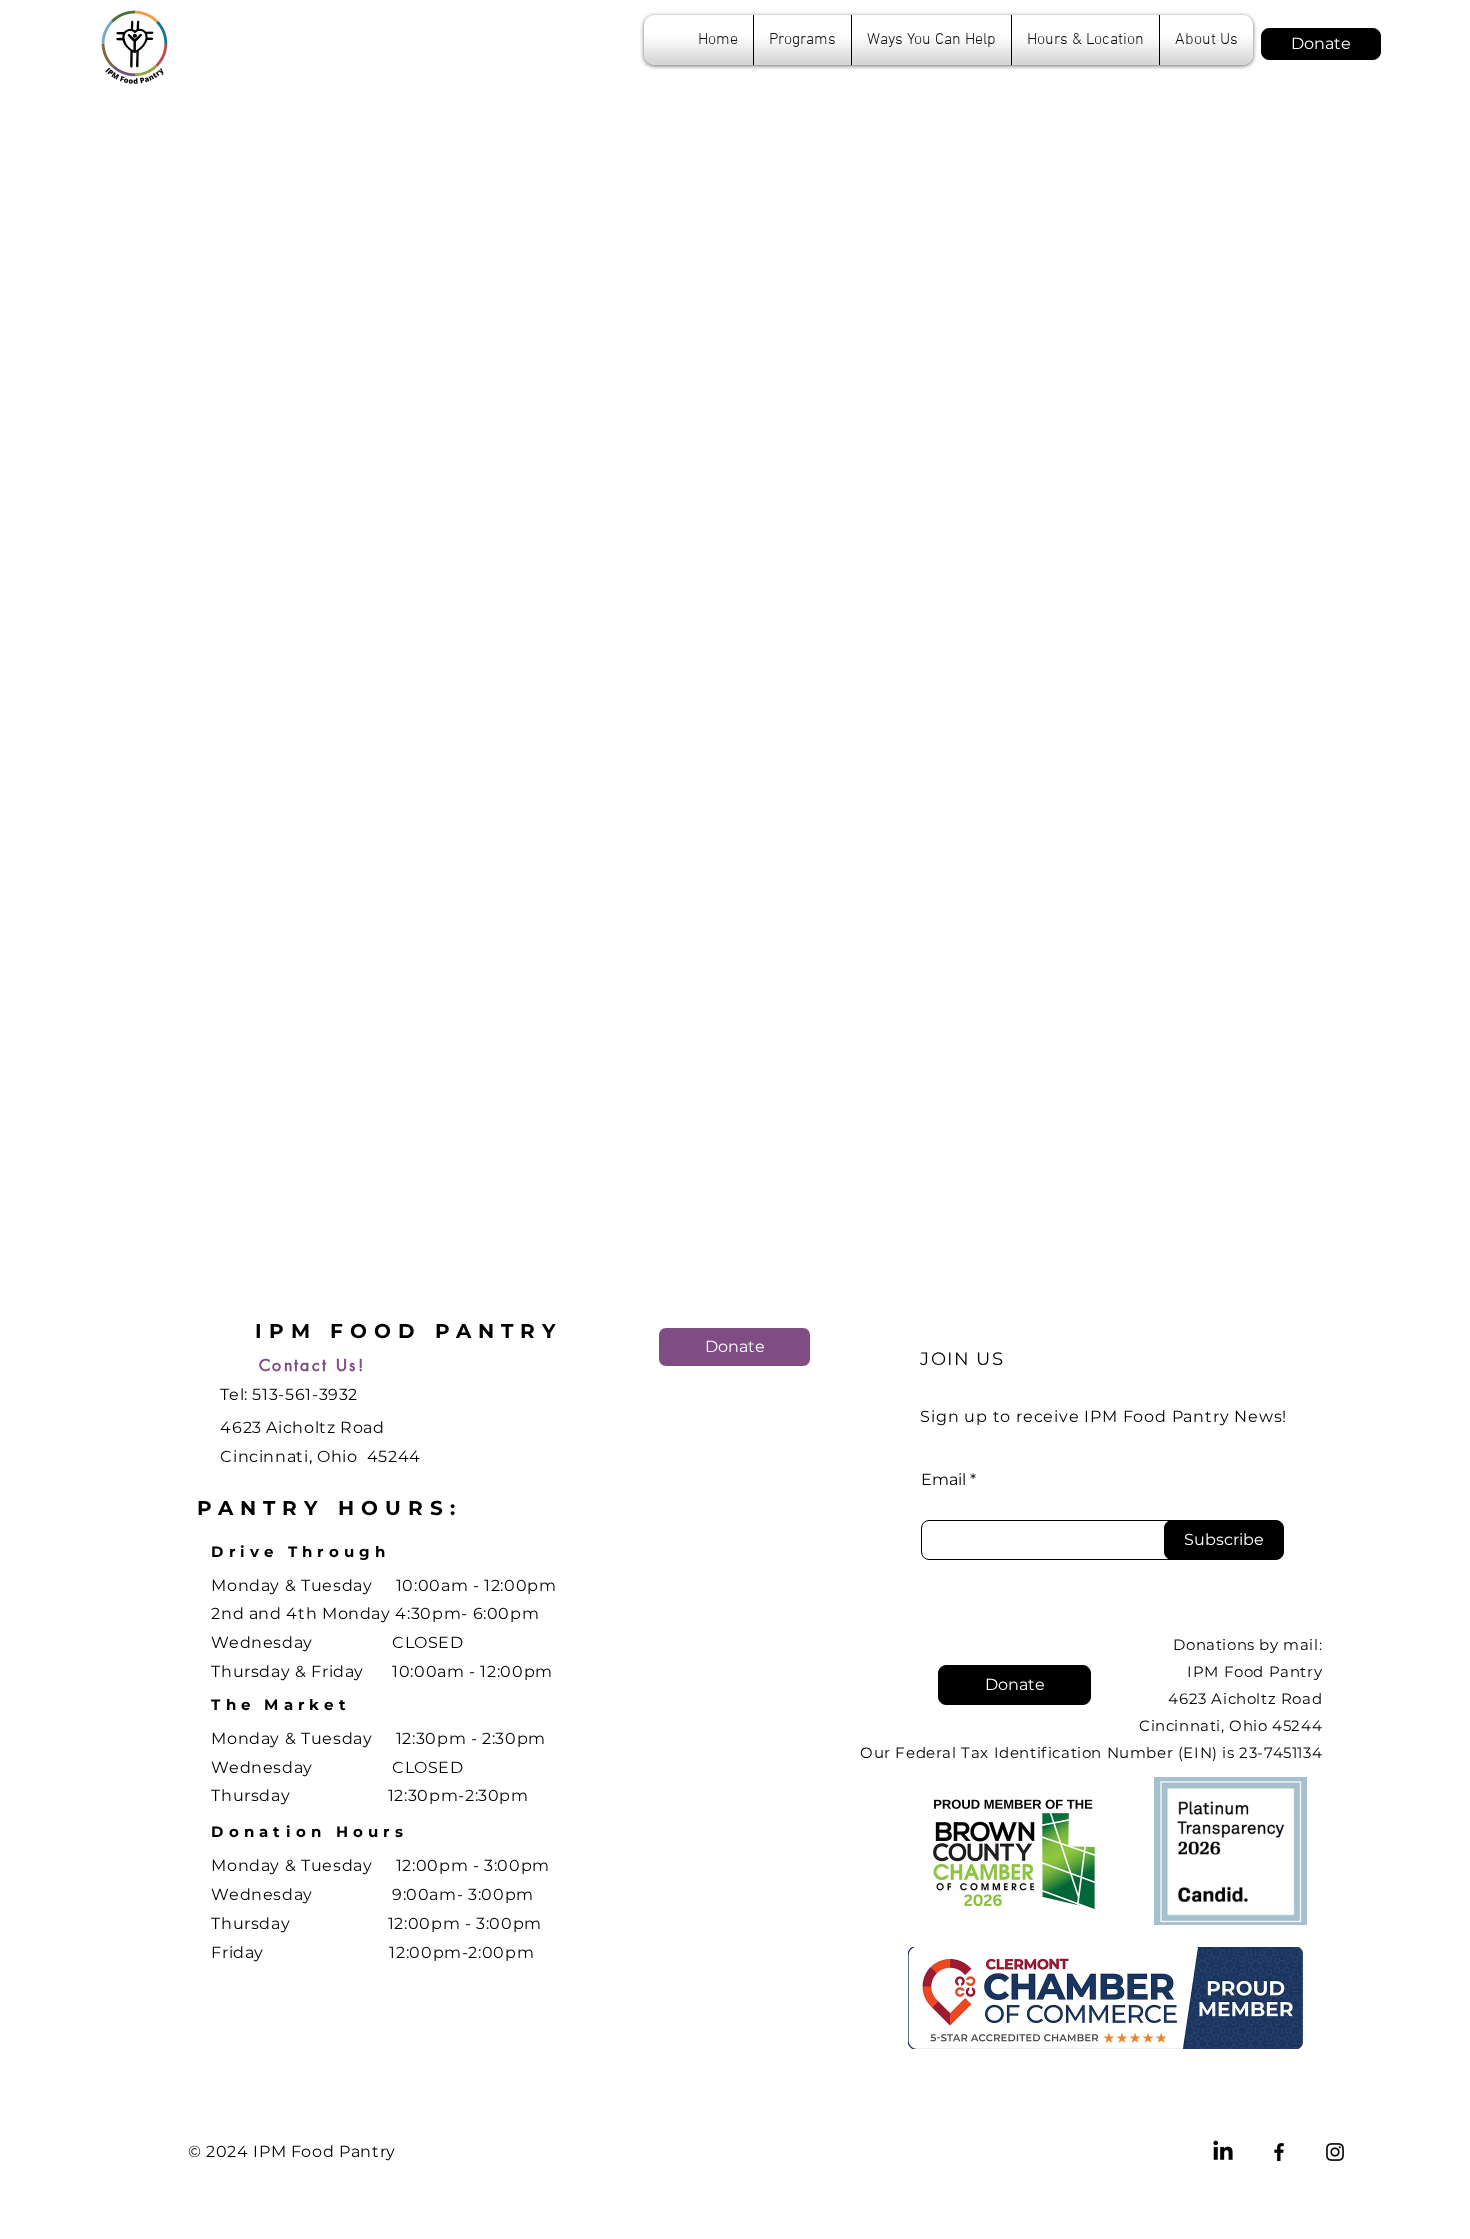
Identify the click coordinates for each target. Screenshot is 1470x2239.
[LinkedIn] (1223, 2152)
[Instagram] (1335, 2152)
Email (943, 1480)
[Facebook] (1279, 2152)
